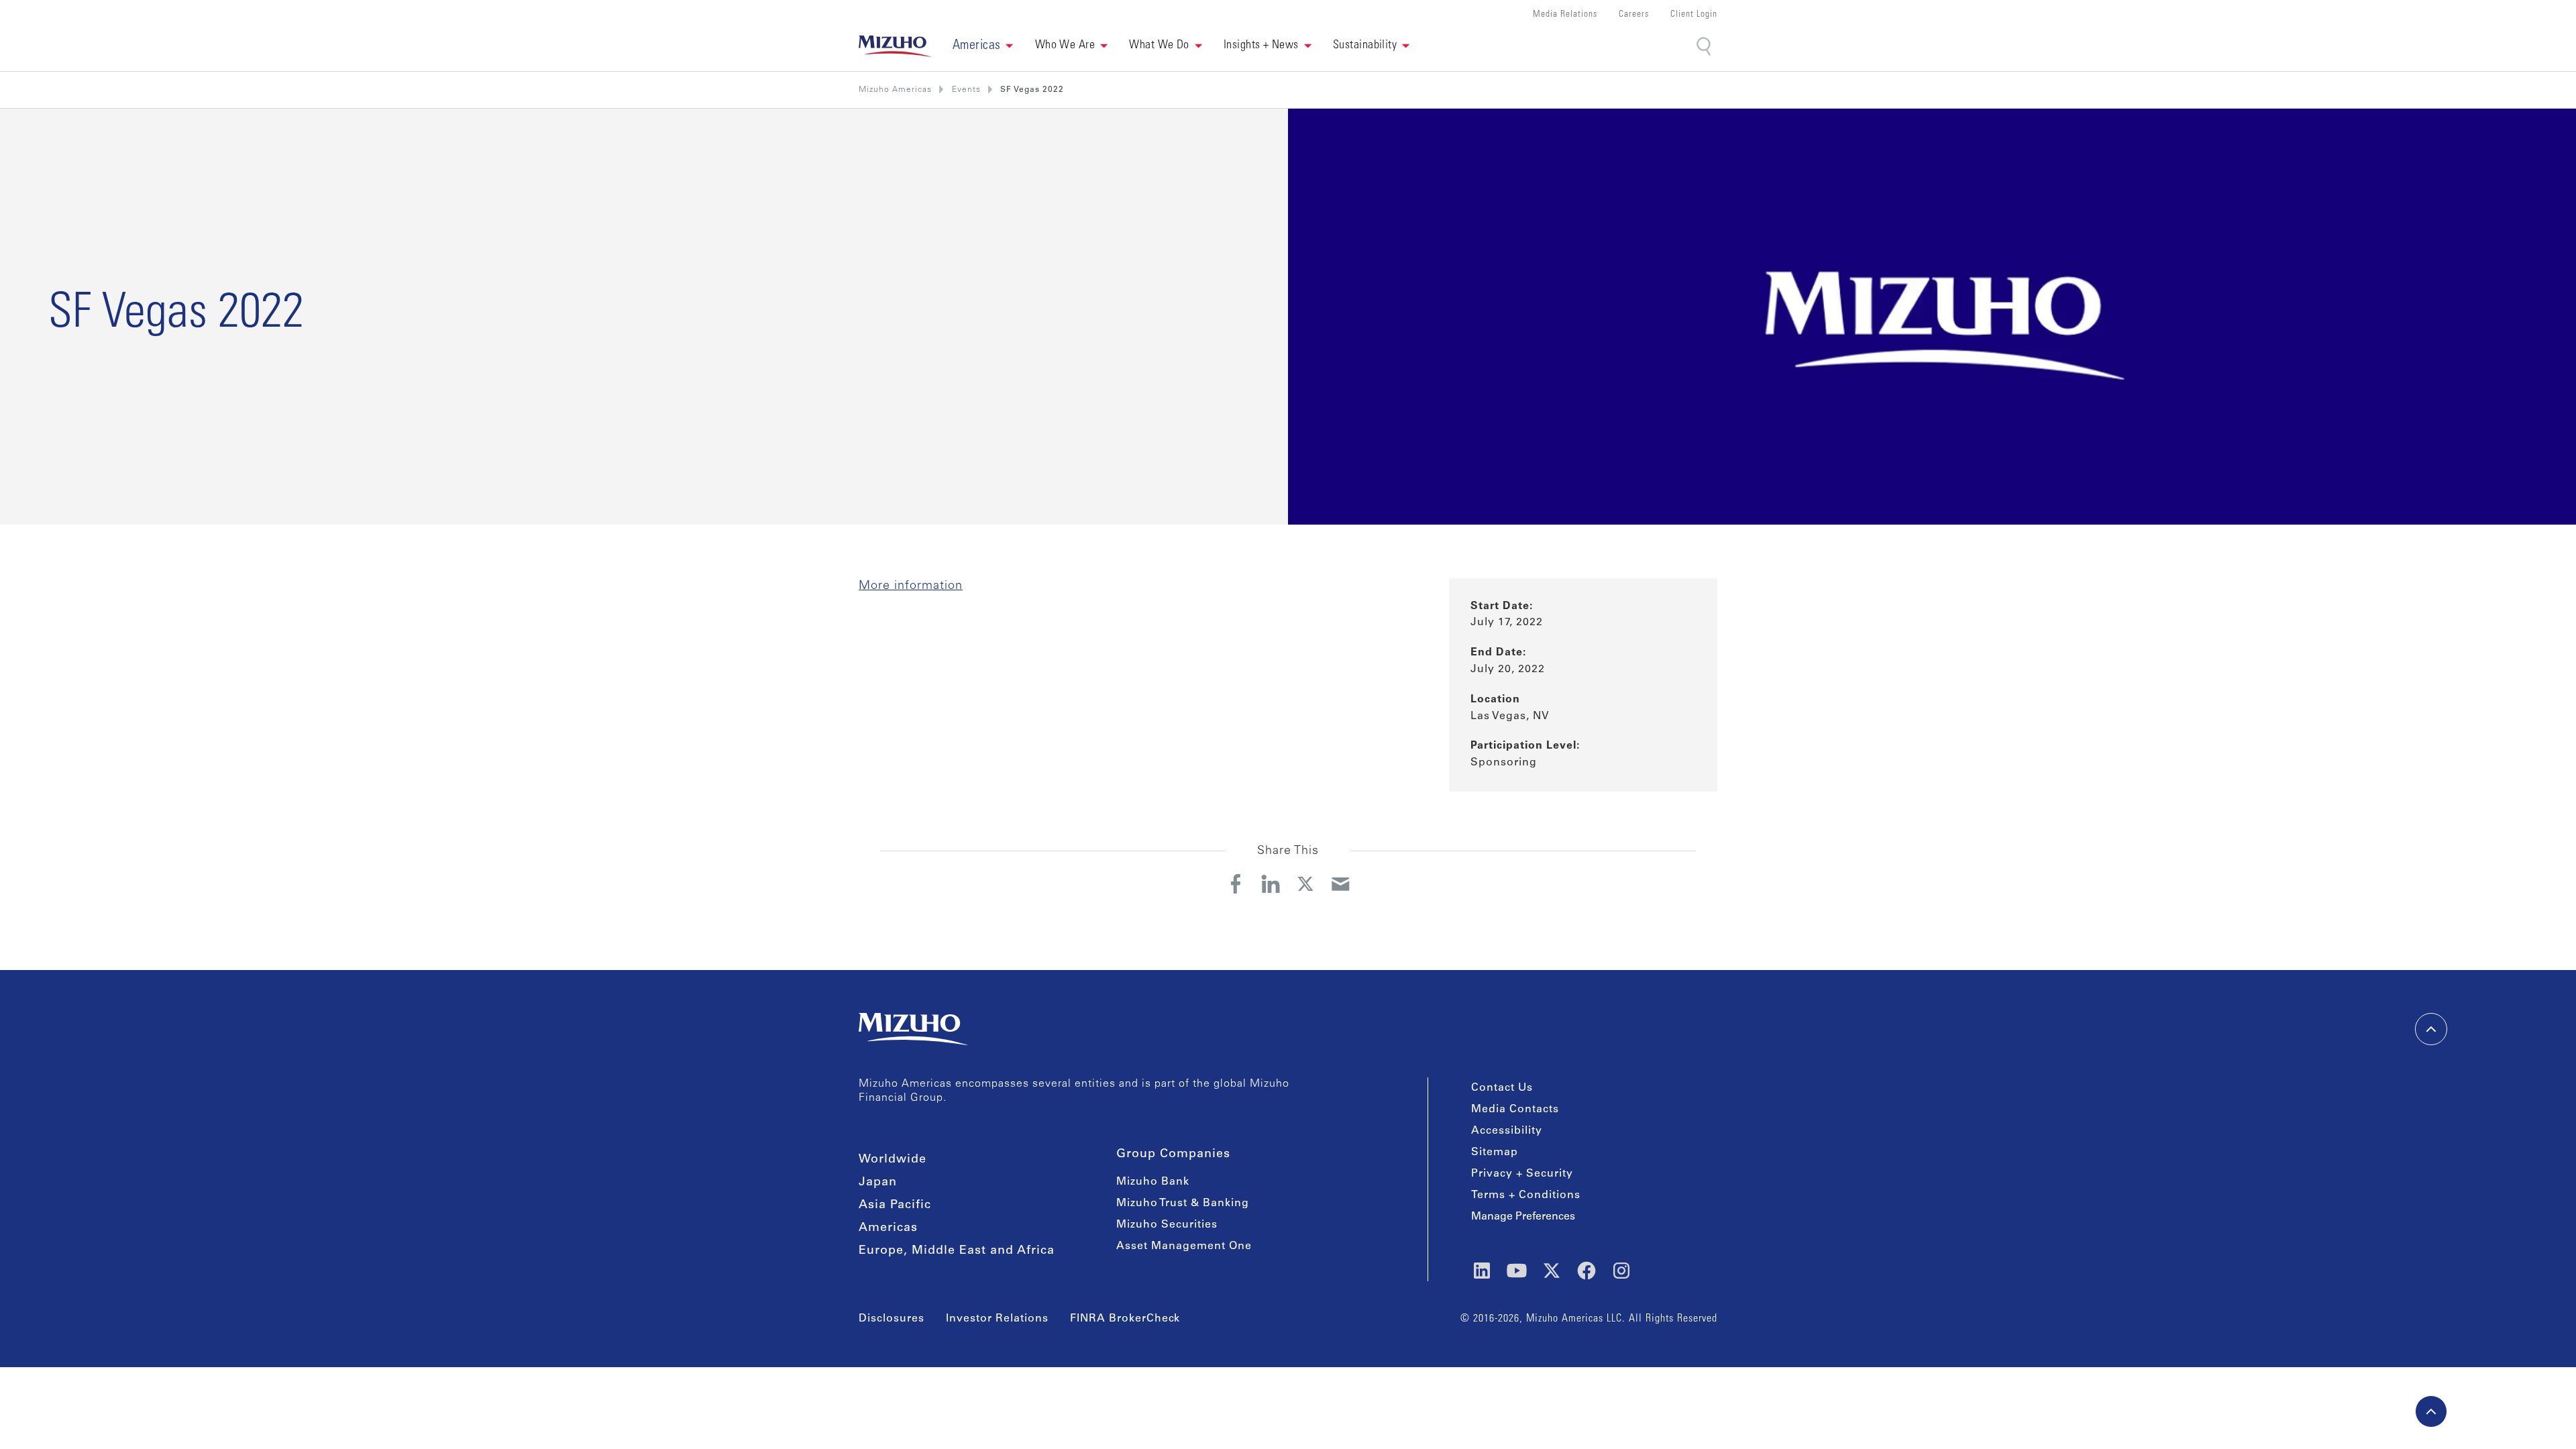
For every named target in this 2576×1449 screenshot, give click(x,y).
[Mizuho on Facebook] (1587, 1271)
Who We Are (1065, 46)
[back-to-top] (2431, 1411)
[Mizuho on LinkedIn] (1482, 1271)
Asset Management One (1184, 1246)
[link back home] (913, 1029)
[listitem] (966, 90)
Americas (888, 1228)
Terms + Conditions (1526, 1195)
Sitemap (1495, 1152)
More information (911, 586)
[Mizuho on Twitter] (1552, 1271)
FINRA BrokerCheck (1125, 1319)
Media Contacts (1515, 1110)
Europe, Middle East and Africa (957, 1251)
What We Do (1159, 46)
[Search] (1705, 47)
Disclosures (892, 1319)
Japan (878, 1183)
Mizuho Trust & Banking (1183, 1203)
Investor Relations (997, 1319)
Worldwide (893, 1160)
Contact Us (1502, 1088)
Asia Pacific (895, 1205)
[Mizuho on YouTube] (1517, 1271)
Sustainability (1365, 46)
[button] (983, 46)
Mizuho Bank (1153, 1182)
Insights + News (1261, 46)
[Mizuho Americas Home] (895, 46)
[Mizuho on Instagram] (1621, 1271)
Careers (1634, 15)
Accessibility (1507, 1131)
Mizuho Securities (1167, 1225)
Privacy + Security (1522, 1174)
